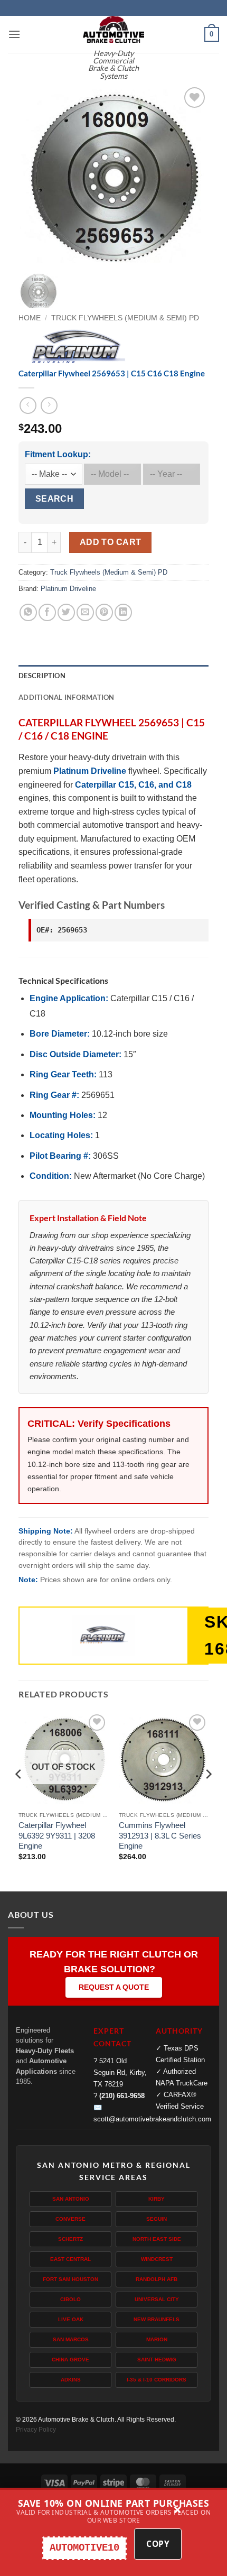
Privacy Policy (36, 2430)
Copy (158, 2544)
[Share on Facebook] (47, 612)
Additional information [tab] (67, 697)
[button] (14, 34)
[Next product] (28, 405)
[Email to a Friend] (85, 612)
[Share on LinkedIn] (123, 612)
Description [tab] (42, 676)
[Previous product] (49, 405)
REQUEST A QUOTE (114, 1987)
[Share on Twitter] (66, 612)
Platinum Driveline (68, 589)
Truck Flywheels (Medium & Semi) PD (125, 318)
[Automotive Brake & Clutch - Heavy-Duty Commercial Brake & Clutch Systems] (113, 29)
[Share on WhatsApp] (28, 612)
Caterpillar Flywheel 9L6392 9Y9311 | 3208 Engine (57, 1835)
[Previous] (35, 174)
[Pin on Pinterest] (104, 612)
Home (30, 318)
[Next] (192, 174)
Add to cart (111, 542)
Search (55, 499)
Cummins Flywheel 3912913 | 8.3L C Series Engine (160, 1835)
